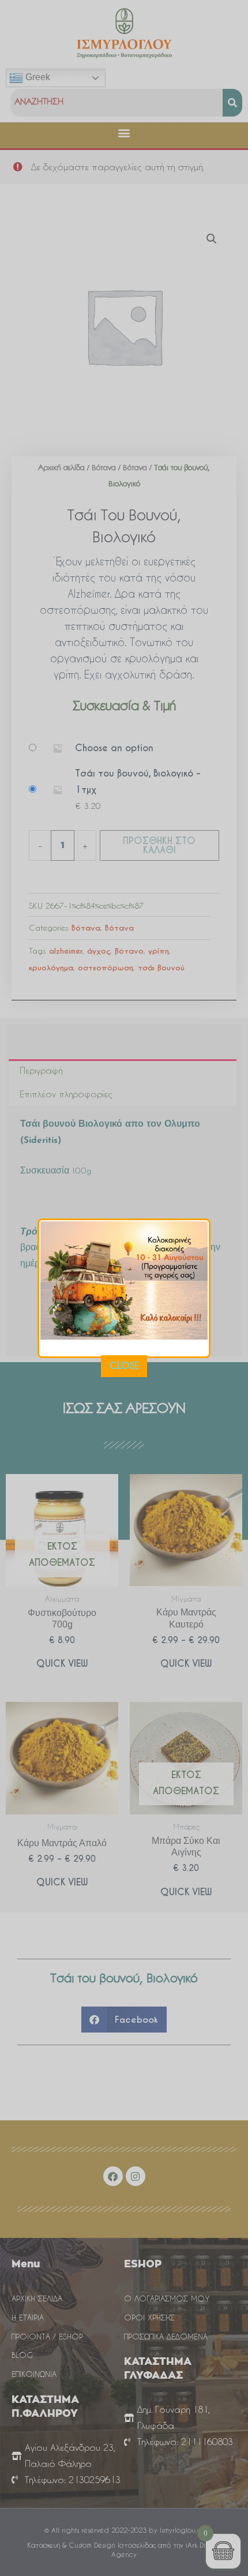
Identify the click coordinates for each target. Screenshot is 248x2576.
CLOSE (124, 1366)
